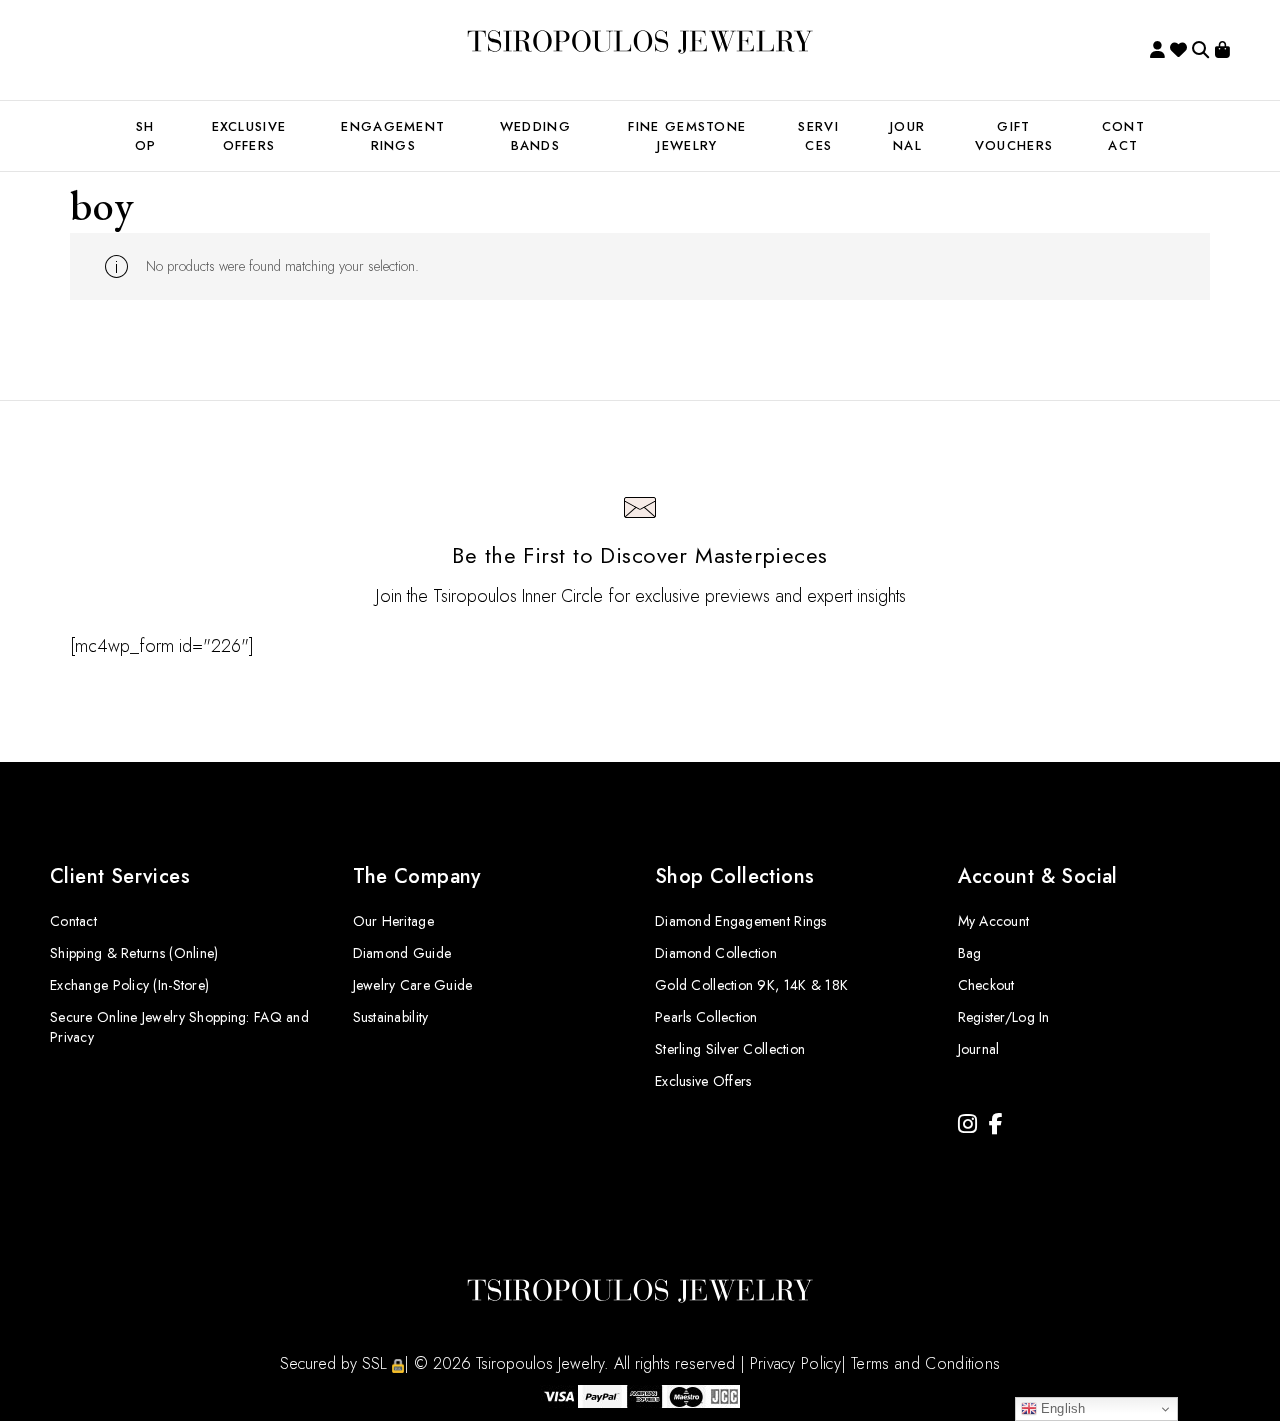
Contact (73, 921)
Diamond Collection (716, 953)
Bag (970, 953)
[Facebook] (996, 1124)
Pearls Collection (706, 1017)
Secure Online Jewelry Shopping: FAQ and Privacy (179, 1027)
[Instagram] (967, 1124)
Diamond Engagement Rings (741, 921)
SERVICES (818, 136)
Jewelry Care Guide (413, 985)
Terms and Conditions (925, 1363)
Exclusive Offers (703, 1081)
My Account (994, 921)
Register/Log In (1004, 1017)
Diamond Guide (402, 953)
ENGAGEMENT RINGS (393, 136)
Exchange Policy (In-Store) (129, 985)
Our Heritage (393, 921)
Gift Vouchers (1014, 136)
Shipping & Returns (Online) (134, 953)
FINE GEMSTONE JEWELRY (687, 136)
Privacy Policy (795, 1363)
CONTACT (1123, 136)
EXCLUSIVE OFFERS (249, 136)
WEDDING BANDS (535, 136)
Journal (907, 136)
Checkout (986, 985)
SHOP (146, 136)
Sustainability (391, 1017)
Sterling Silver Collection (730, 1049)
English (1061, 1408)
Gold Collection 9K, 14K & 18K (751, 985)
